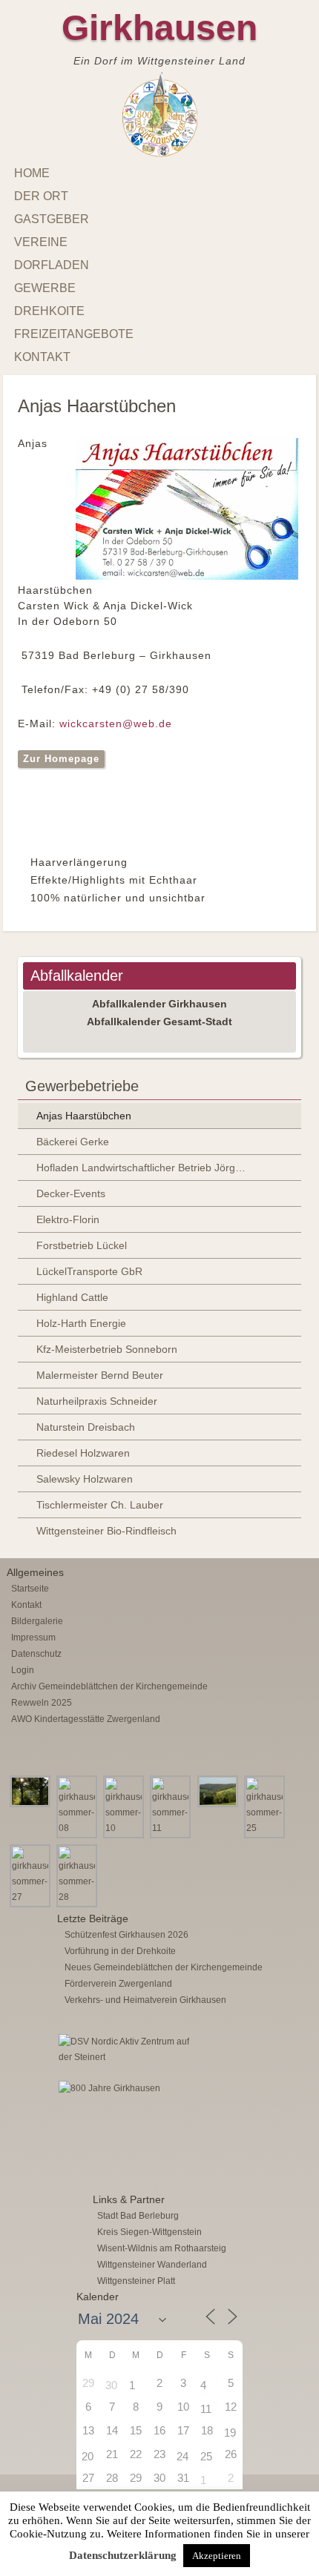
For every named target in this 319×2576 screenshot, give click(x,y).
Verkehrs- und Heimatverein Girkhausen (145, 2000)
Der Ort (41, 196)
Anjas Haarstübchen (84, 1116)
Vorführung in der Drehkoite (120, 1951)
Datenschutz (36, 1654)
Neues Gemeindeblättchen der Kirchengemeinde (164, 1967)
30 (111, 2385)
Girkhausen (159, 28)
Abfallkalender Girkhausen (159, 1004)
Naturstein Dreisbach (86, 1427)
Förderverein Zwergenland (118, 1984)
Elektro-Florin (68, 1219)
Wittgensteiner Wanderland (152, 2265)
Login (23, 1670)
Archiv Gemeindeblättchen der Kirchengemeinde (109, 1686)
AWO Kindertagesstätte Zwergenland (86, 1719)
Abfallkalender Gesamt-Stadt (159, 1022)
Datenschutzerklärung (123, 2555)
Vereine (41, 242)
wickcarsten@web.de (116, 724)
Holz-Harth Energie (81, 1323)
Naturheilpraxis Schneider (97, 1401)
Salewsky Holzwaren (85, 1479)
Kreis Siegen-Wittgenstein (149, 2232)
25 (206, 2456)
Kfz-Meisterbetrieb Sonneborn (107, 1349)
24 (182, 2456)
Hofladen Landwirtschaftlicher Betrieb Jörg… (141, 1168)
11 (206, 2409)
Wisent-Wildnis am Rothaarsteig (162, 2248)
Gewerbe (45, 288)
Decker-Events (71, 1193)
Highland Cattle (72, 1297)
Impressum (33, 1638)
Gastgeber (52, 219)
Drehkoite (49, 311)
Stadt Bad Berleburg (138, 2216)
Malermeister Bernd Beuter (100, 1375)
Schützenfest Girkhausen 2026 (126, 1935)
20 (88, 2456)
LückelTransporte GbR (89, 1271)
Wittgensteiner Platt (136, 2281)
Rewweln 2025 (42, 1703)
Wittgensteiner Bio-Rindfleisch (106, 1531)
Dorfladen (52, 265)
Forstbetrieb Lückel (82, 1245)
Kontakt (42, 357)
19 (230, 2433)
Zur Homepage (61, 759)
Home (32, 173)
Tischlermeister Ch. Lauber (100, 1505)
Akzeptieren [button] (217, 2556)
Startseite (30, 1589)
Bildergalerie (37, 1621)
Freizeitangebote (74, 334)
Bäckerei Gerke (73, 1142)
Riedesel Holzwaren (83, 1453)
